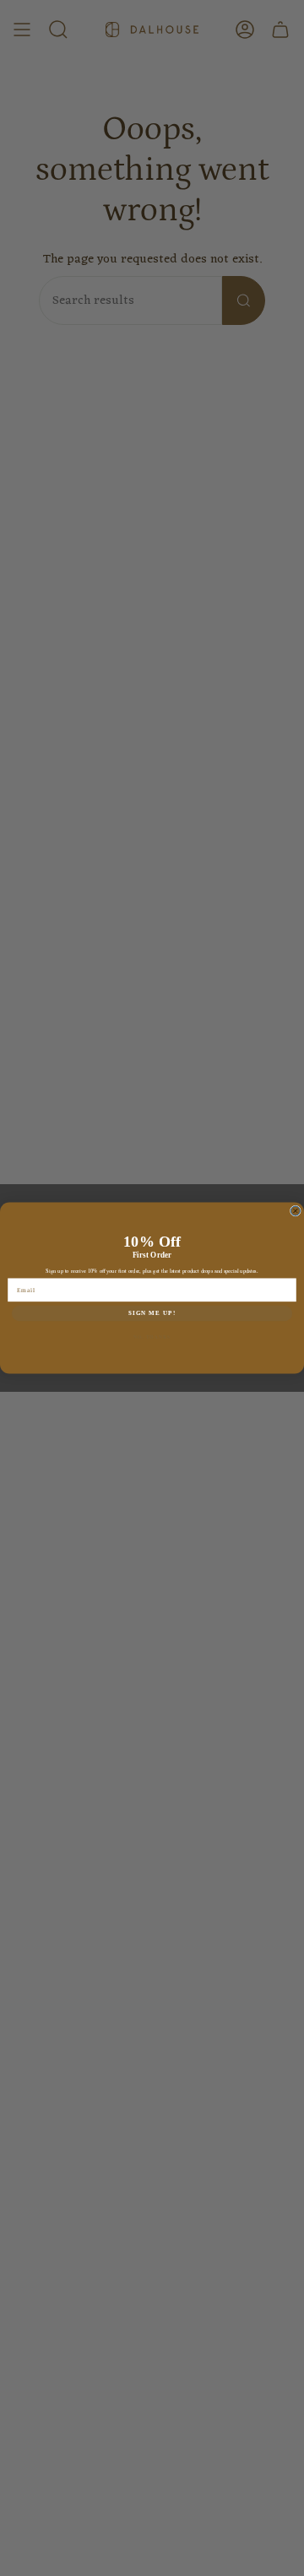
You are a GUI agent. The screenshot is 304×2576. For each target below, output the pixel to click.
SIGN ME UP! (152, 1313)
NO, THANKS (152, 1336)
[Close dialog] (295, 1211)
